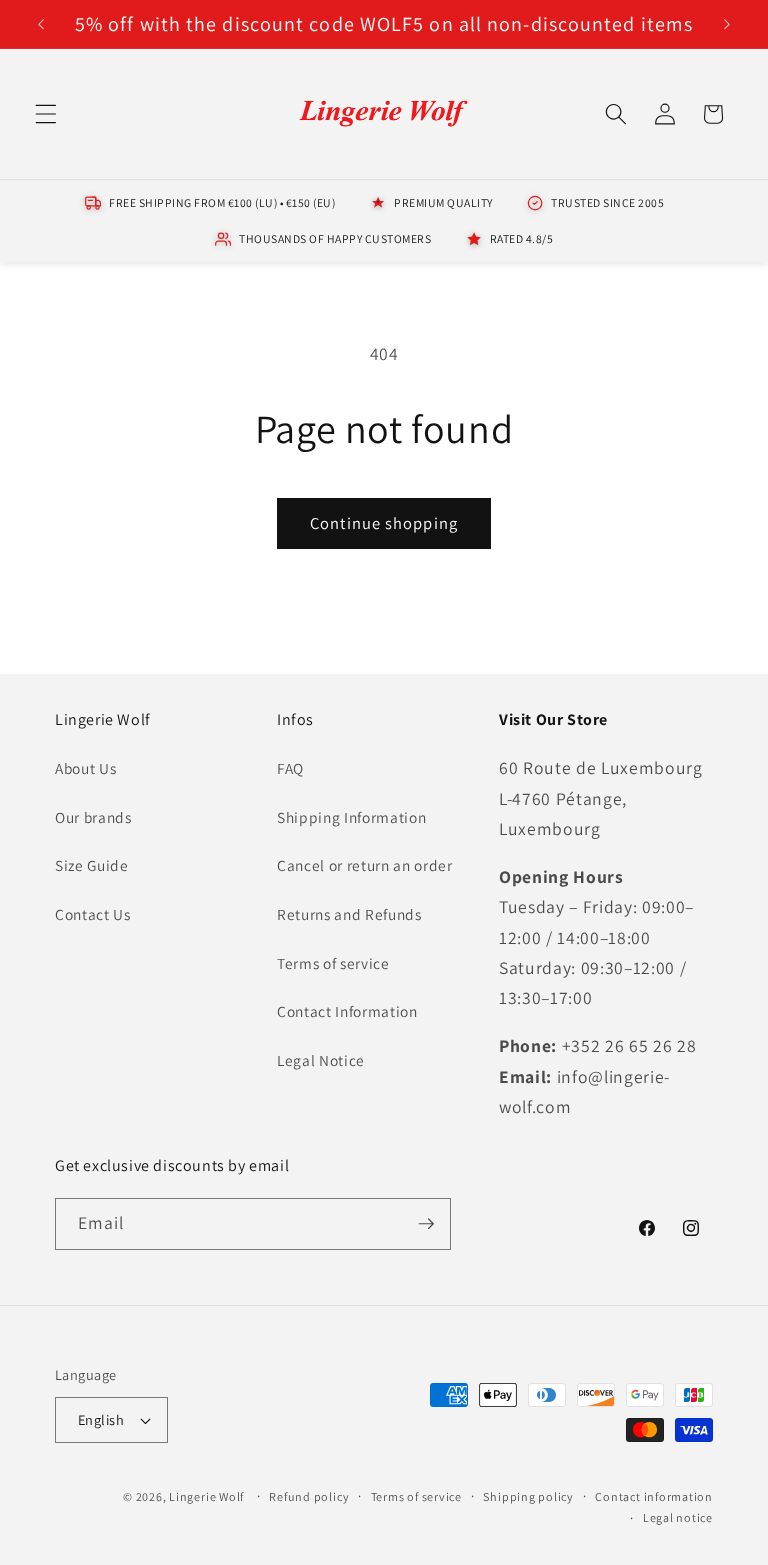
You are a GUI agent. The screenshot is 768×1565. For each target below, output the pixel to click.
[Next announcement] (727, 24)
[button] (46, 114)
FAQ (290, 768)
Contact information (654, 1496)
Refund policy (309, 1496)
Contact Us (93, 914)
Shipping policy (528, 1496)
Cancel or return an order (365, 865)
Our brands (93, 817)
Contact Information (347, 1011)
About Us (85, 768)
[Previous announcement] (41, 24)
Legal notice (678, 1517)
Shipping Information (351, 817)
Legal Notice (321, 1060)
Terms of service (333, 963)
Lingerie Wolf (206, 1496)
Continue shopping (384, 523)
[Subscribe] (426, 1224)
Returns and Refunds (349, 914)
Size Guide (92, 865)
